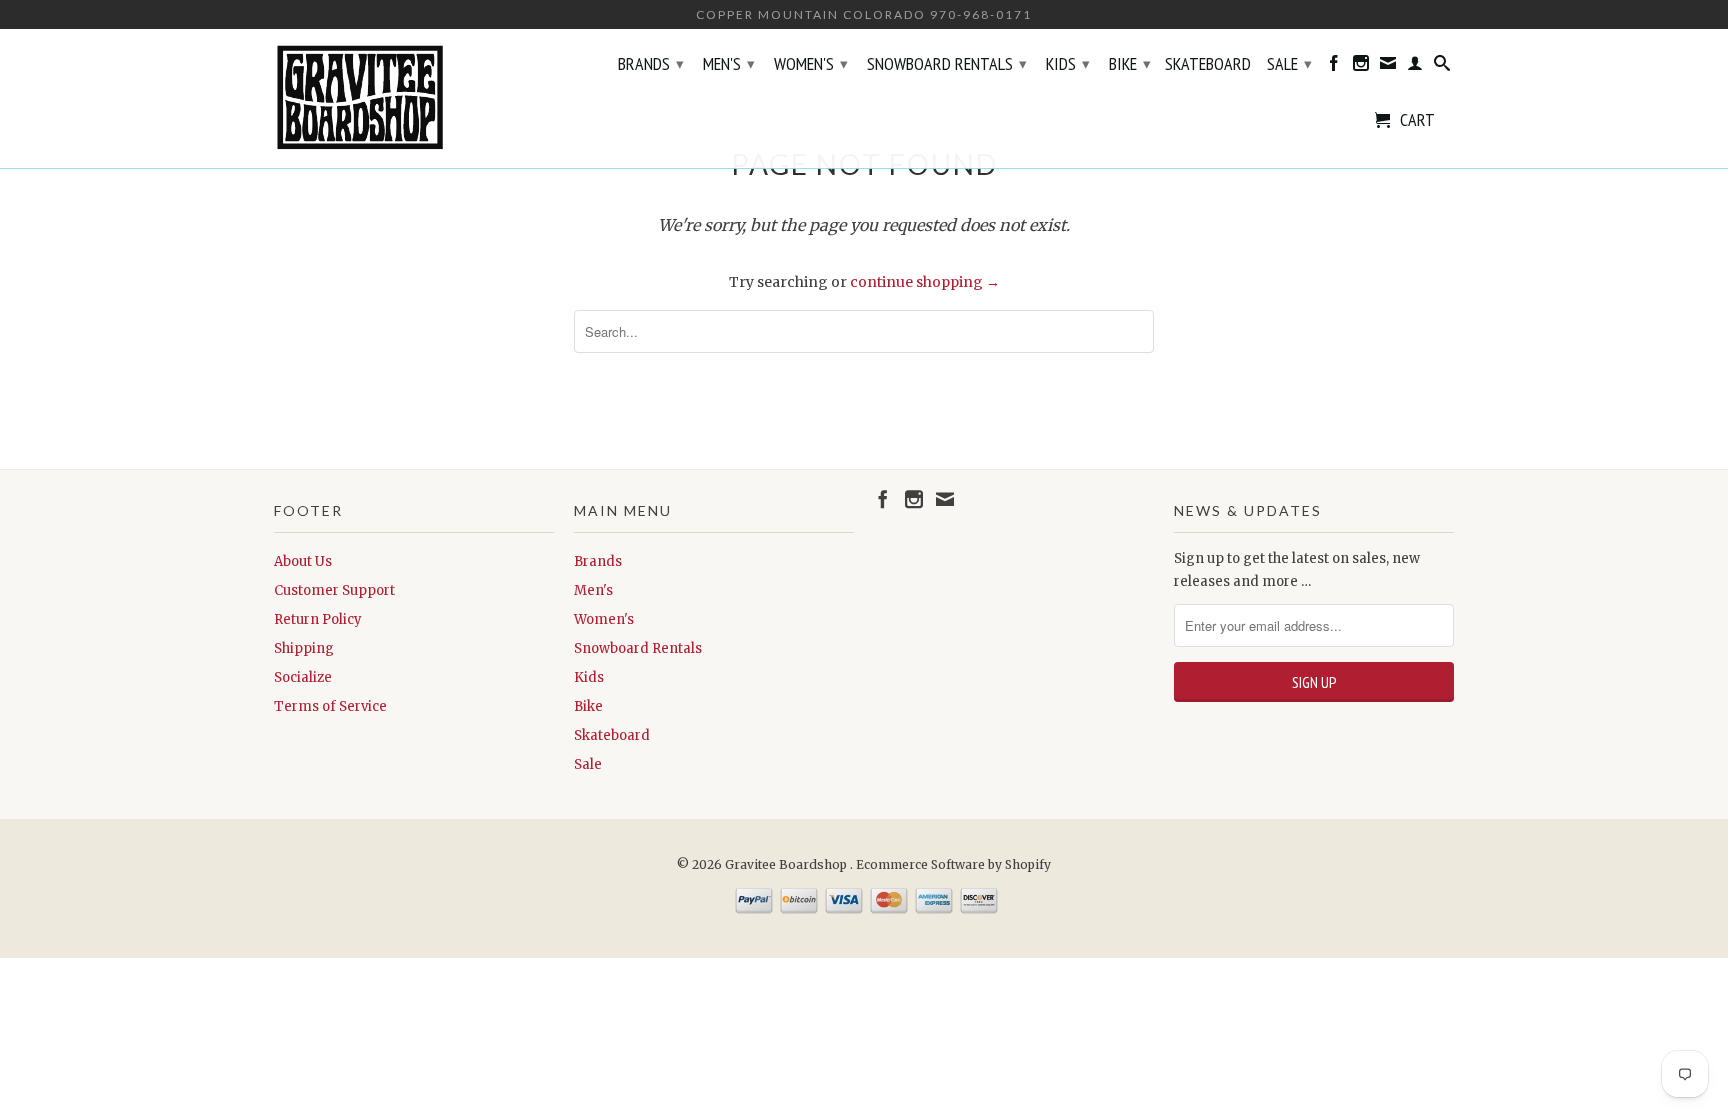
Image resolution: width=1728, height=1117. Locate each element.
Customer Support (334, 590)
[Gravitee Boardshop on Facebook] (1334, 67)
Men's (729, 63)
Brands (651, 63)
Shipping (304, 648)
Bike (1130, 63)
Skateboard (1208, 65)
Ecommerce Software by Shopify (953, 864)
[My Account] (1415, 67)
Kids (1068, 63)
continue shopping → (925, 282)
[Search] (1442, 67)
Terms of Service (330, 706)
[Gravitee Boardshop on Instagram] (1361, 67)
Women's (811, 63)
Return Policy (318, 619)
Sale (1289, 63)
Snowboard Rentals (947, 63)
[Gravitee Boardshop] (414, 98)
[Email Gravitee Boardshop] (1388, 67)
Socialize (303, 677)
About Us (303, 561)
